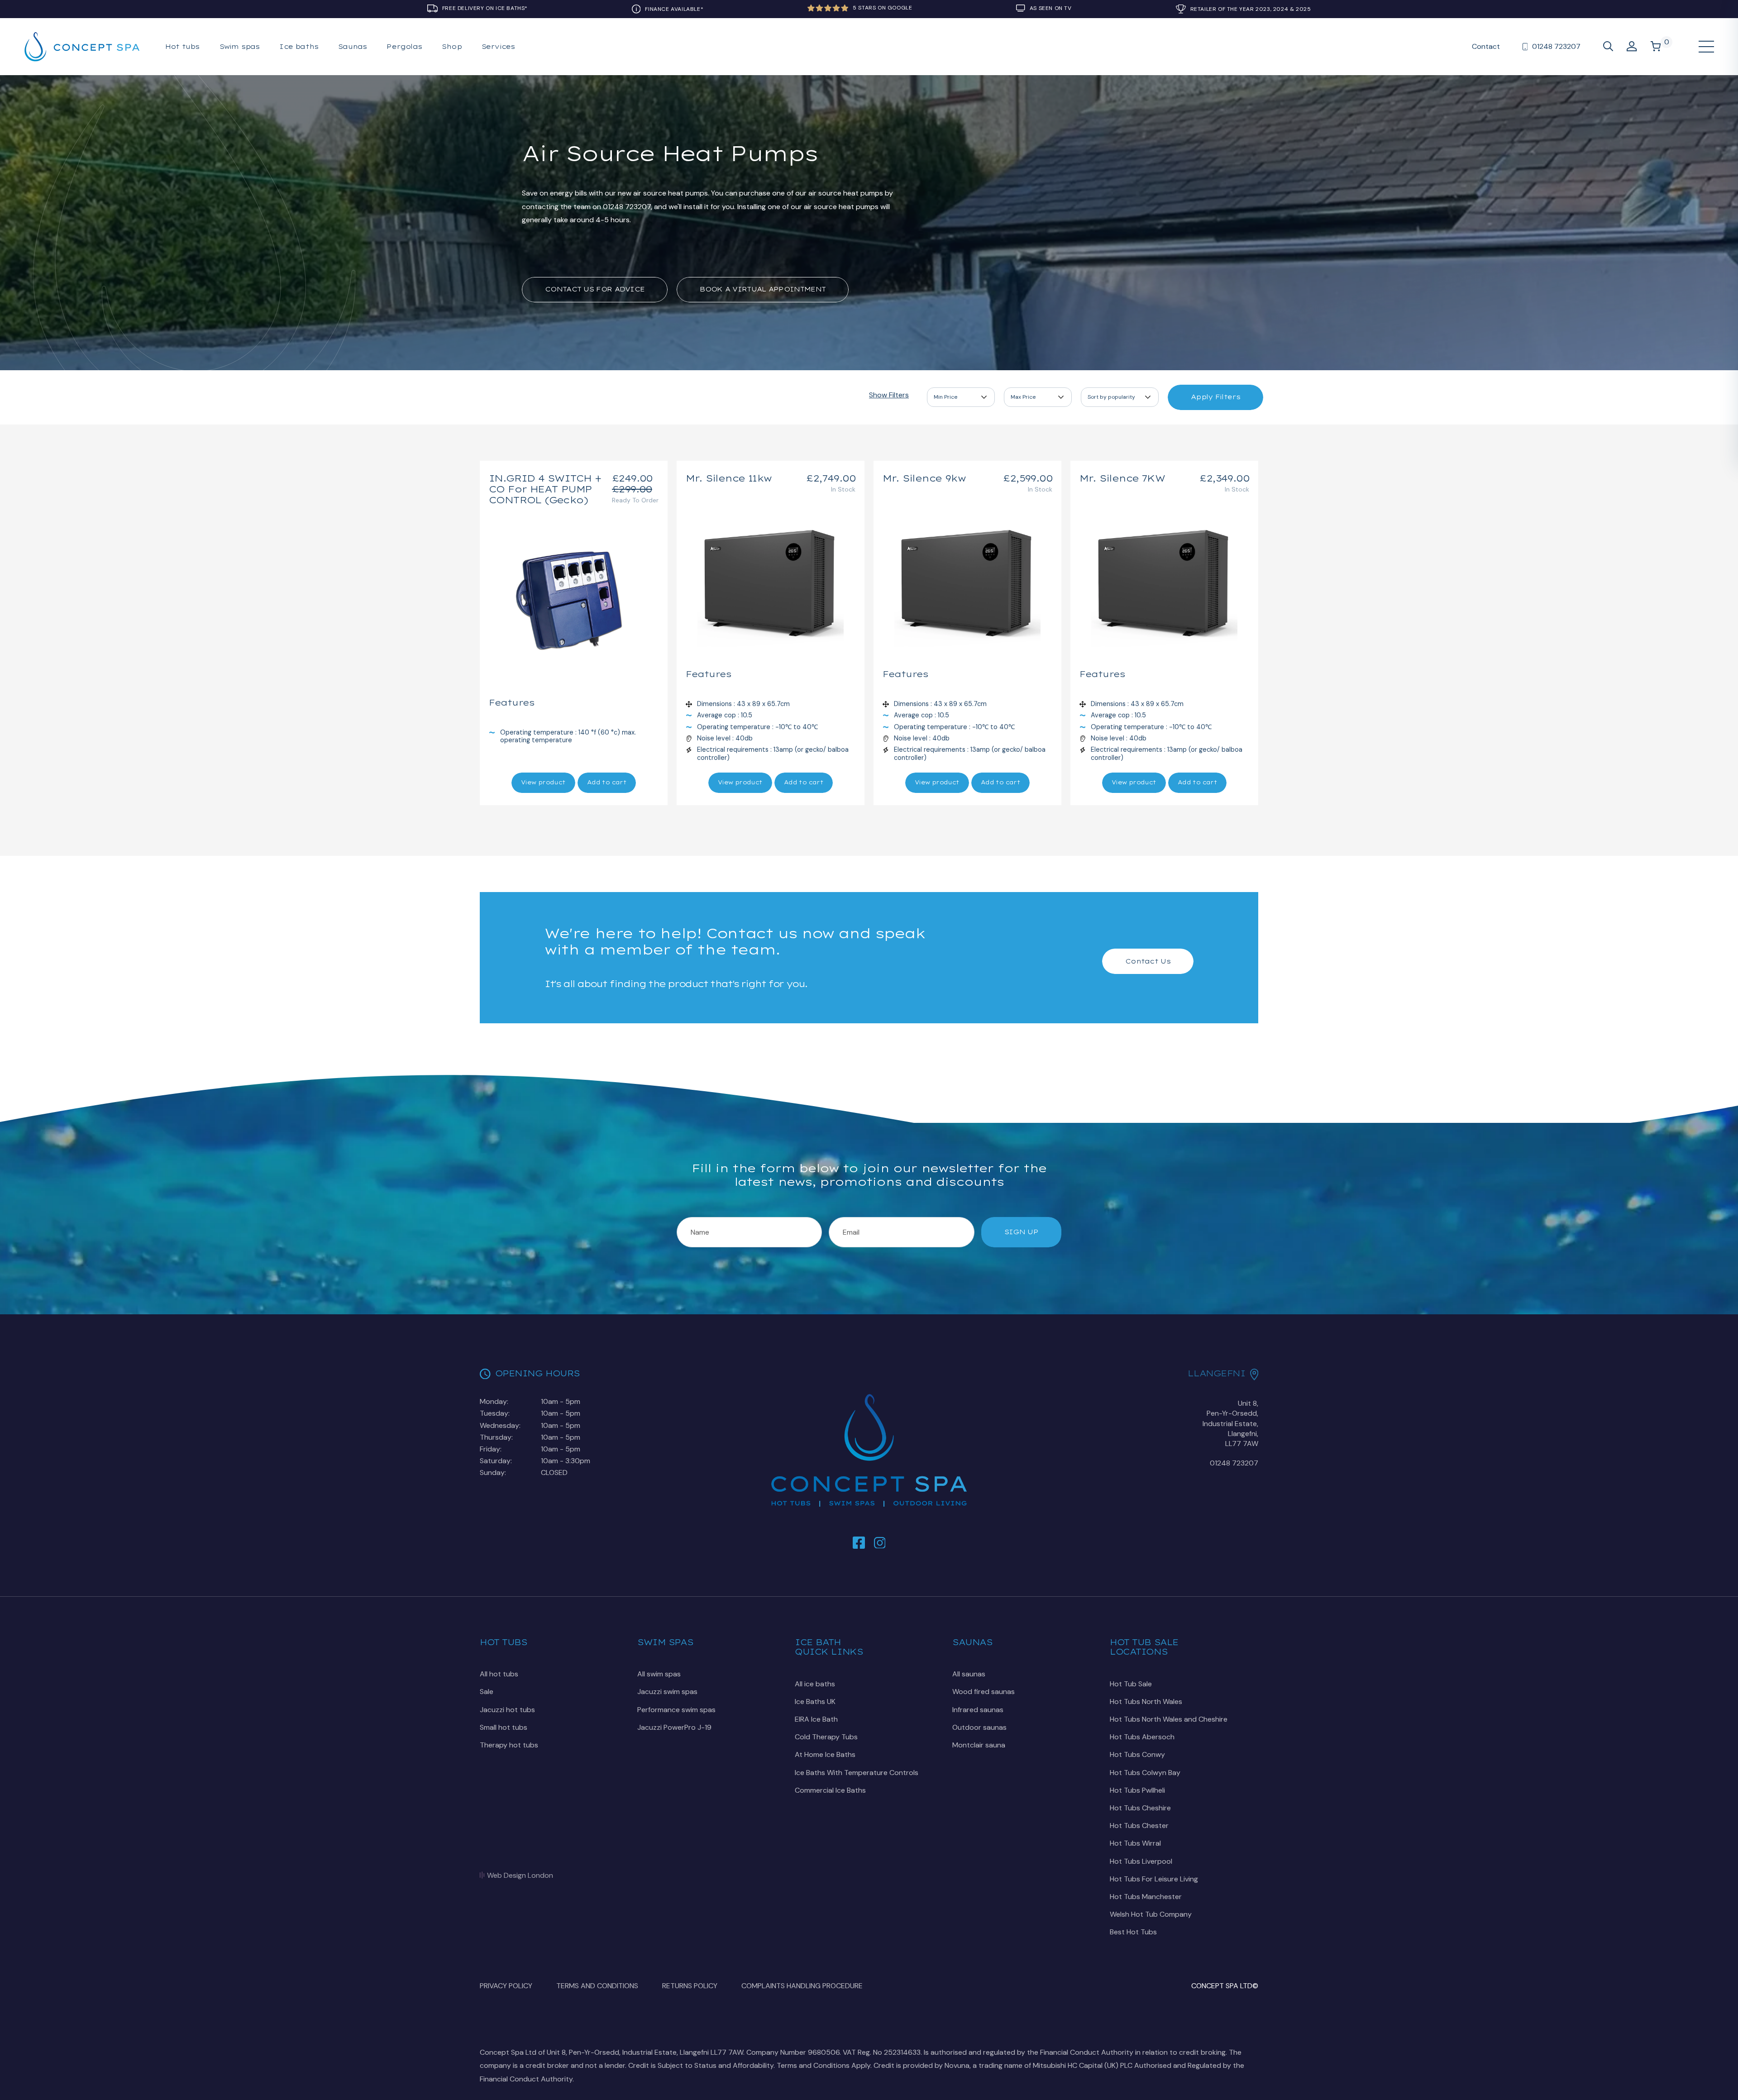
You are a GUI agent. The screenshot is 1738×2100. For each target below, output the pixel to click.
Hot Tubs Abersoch (1142, 1737)
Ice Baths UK (815, 1701)
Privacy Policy (506, 1986)
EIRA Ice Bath (816, 1719)
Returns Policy (690, 1986)
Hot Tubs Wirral (1135, 1843)
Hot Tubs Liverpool (1141, 1861)
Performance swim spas (676, 1710)
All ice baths (815, 1684)
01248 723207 (1234, 1463)
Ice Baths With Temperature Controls (857, 1773)
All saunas (969, 1674)
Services (498, 47)
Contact (1486, 46)
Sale (487, 1692)
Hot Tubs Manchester (1146, 1897)
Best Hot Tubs (1133, 1932)
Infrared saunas (978, 1710)
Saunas (352, 47)
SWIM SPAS (240, 47)
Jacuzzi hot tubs (507, 1710)
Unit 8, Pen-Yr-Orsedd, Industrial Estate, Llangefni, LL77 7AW (1230, 1424)
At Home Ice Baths (825, 1754)
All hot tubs (499, 1674)
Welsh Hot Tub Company (1151, 1914)
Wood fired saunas (984, 1692)
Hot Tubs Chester (1139, 1826)
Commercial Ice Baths (830, 1790)
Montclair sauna (979, 1745)
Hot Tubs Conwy (1137, 1754)
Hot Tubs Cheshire (1140, 1808)
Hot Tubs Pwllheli (1137, 1790)
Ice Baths (299, 47)
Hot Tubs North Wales (1146, 1701)
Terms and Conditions (597, 1986)
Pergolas (404, 47)
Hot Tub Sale (1131, 1684)
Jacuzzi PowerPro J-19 (674, 1727)
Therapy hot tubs (509, 1745)
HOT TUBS (182, 47)
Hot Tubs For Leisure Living (1154, 1879)
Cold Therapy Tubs (826, 1737)
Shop (452, 47)
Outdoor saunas (979, 1727)
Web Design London (520, 1875)
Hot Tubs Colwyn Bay (1145, 1773)
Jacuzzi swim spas (667, 1692)
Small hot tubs (504, 1727)
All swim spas (659, 1674)
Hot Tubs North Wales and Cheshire (1169, 1719)
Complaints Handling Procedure (802, 1986)
